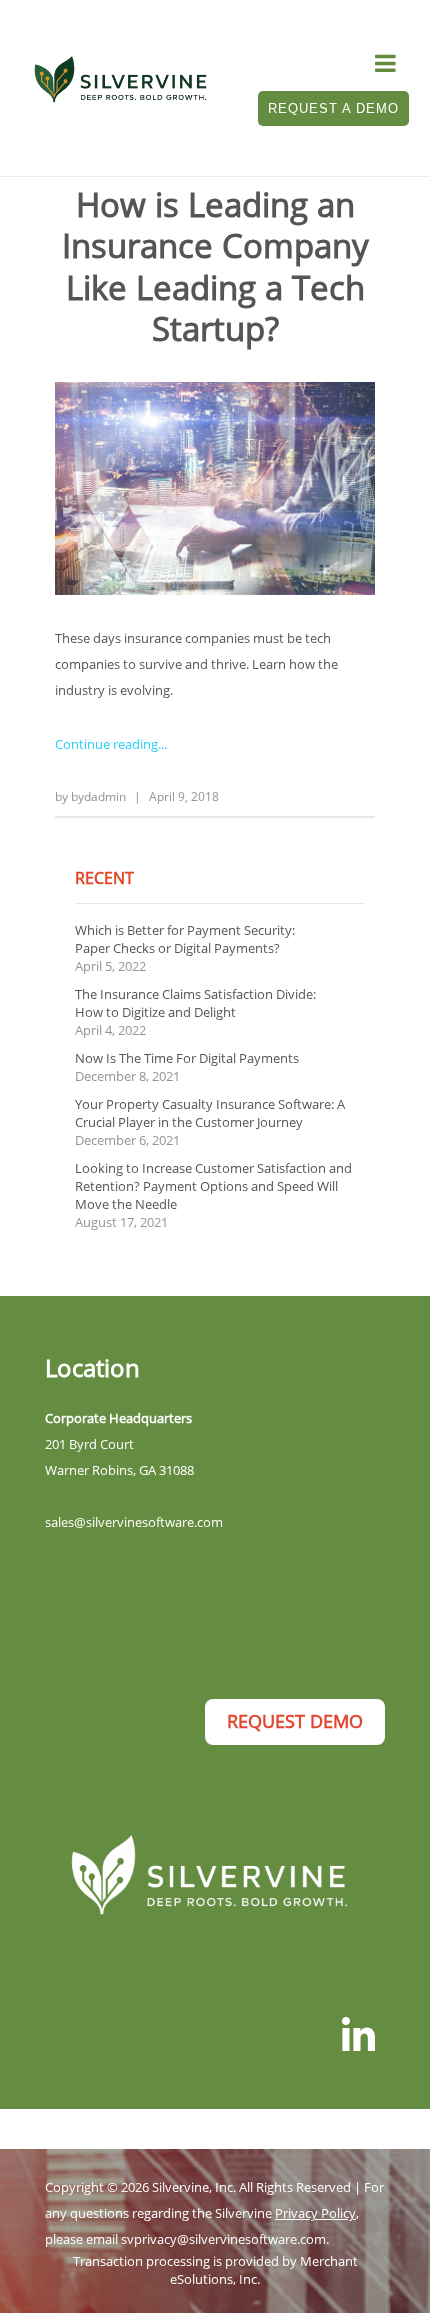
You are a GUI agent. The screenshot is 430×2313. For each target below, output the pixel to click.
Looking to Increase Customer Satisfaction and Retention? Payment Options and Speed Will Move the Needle (213, 1186)
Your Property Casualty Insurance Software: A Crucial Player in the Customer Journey (210, 1113)
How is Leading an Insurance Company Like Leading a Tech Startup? (215, 266)
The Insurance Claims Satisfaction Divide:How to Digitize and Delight (195, 1003)
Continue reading (106, 744)
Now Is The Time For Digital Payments (187, 1058)
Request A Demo (333, 108)
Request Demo (295, 1721)
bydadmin (98, 796)
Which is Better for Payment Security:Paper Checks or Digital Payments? (185, 939)
